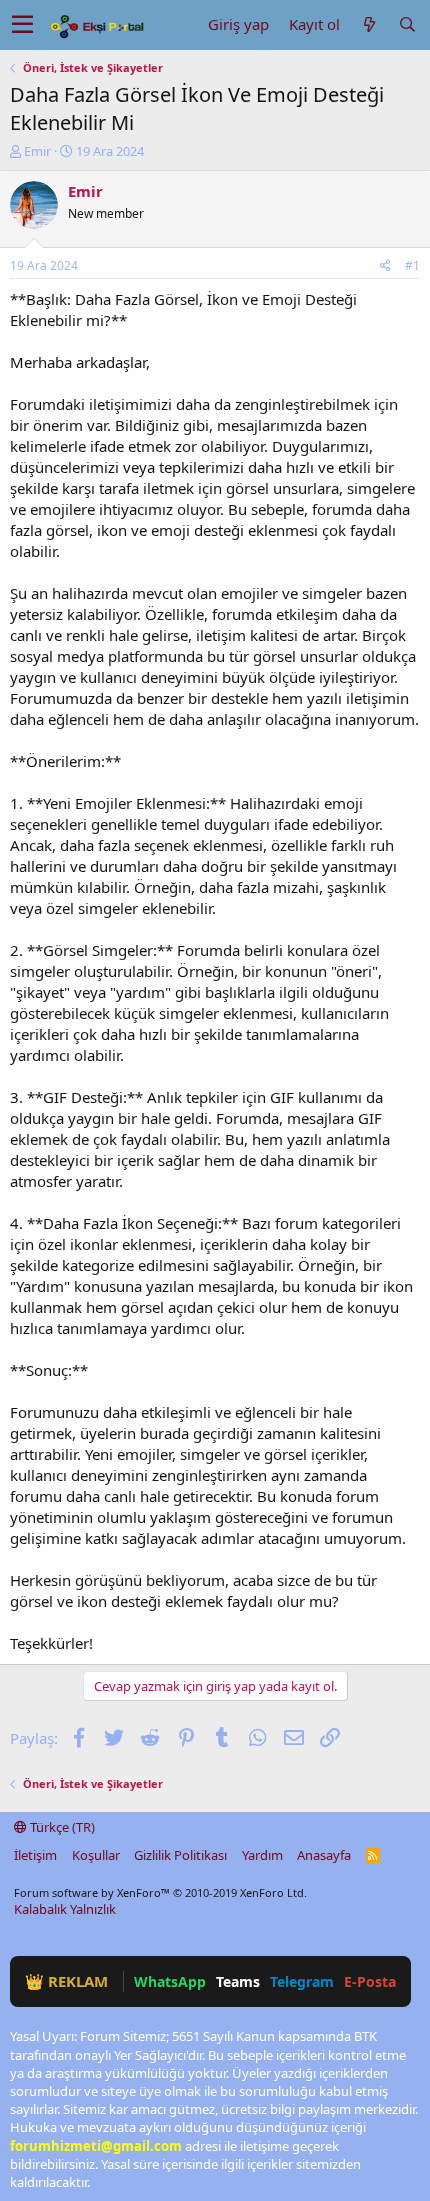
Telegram (302, 1981)
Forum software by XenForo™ (160, 1892)
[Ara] (407, 24)
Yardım (262, 1855)
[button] (22, 25)
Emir (37, 151)
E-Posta (370, 1981)
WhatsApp (170, 1981)
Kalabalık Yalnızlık (65, 1909)
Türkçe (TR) (61, 1827)
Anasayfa (324, 1855)
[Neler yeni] (369, 24)
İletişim (35, 1855)
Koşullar (96, 1855)
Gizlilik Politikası (180, 1855)
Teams (238, 1981)
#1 (412, 265)
